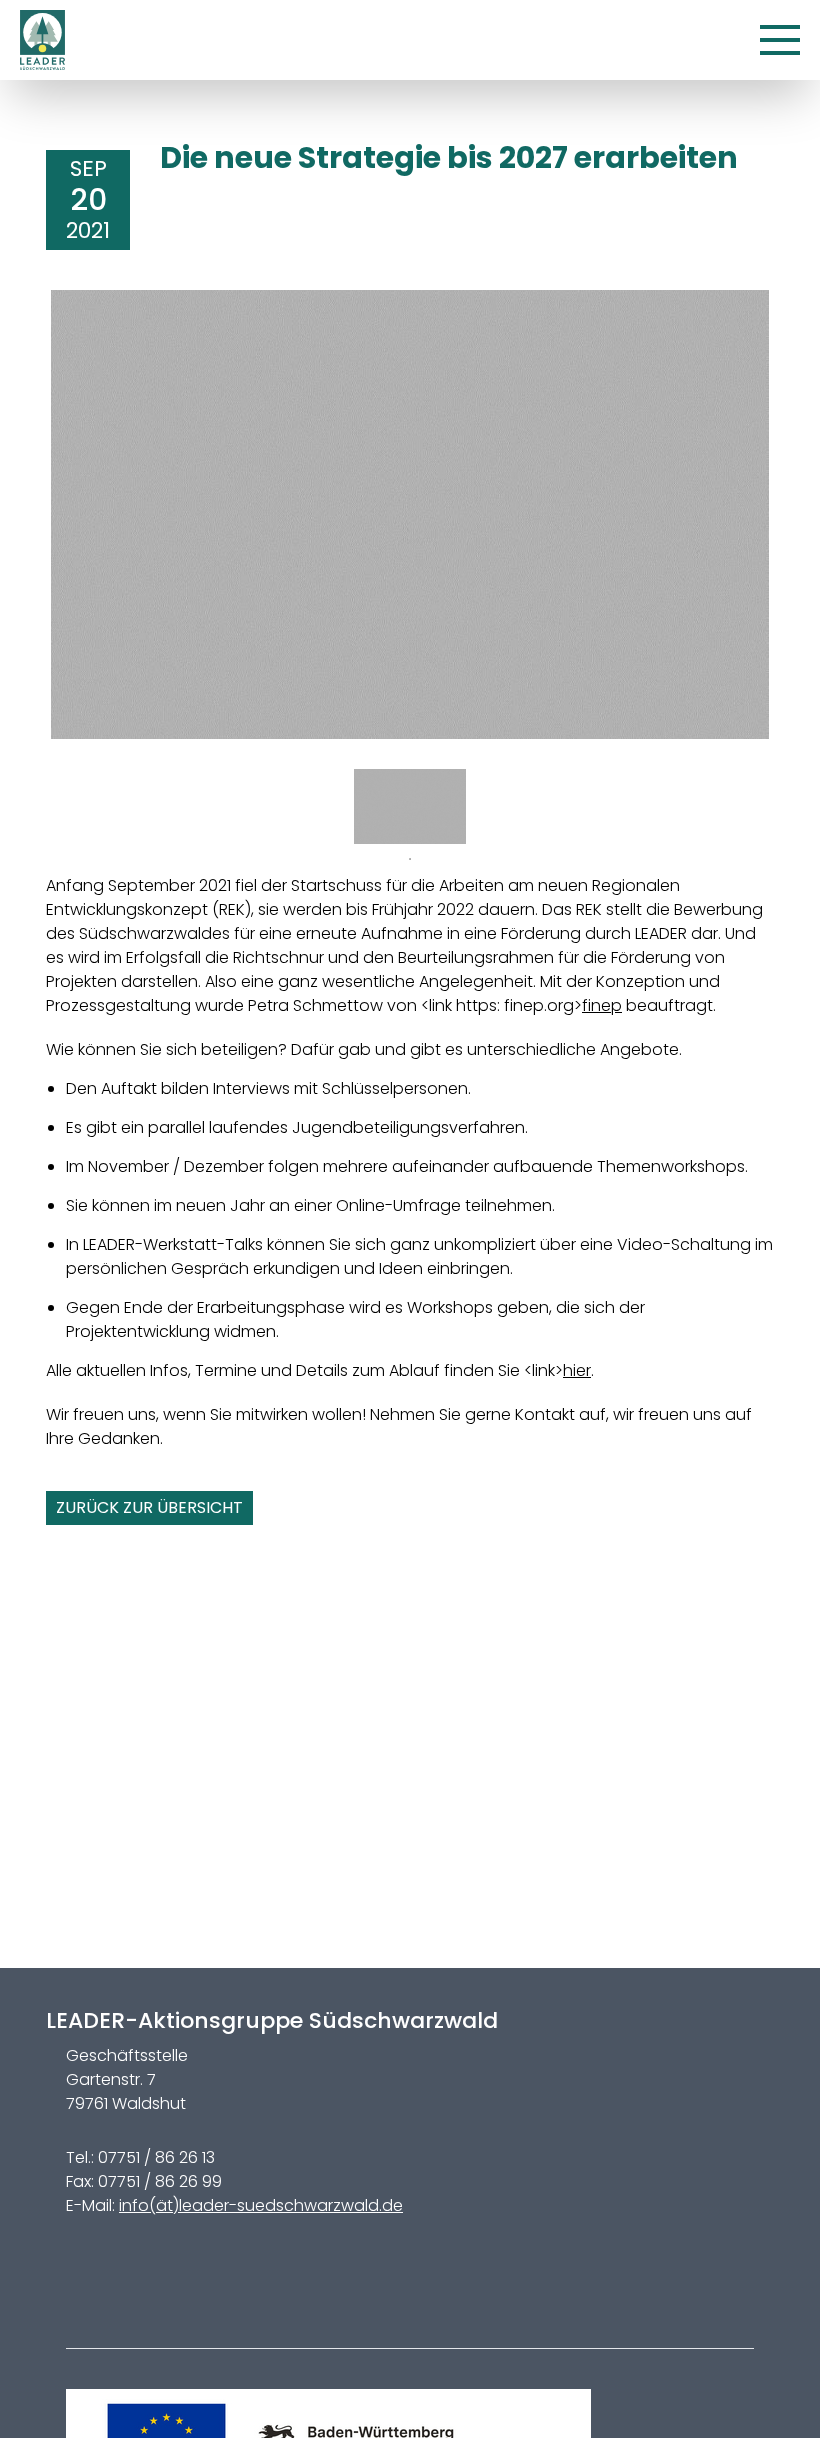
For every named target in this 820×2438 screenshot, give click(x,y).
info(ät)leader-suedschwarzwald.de (261, 2205)
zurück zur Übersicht (149, 1507)
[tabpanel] (410, 807)
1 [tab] (410, 859)
